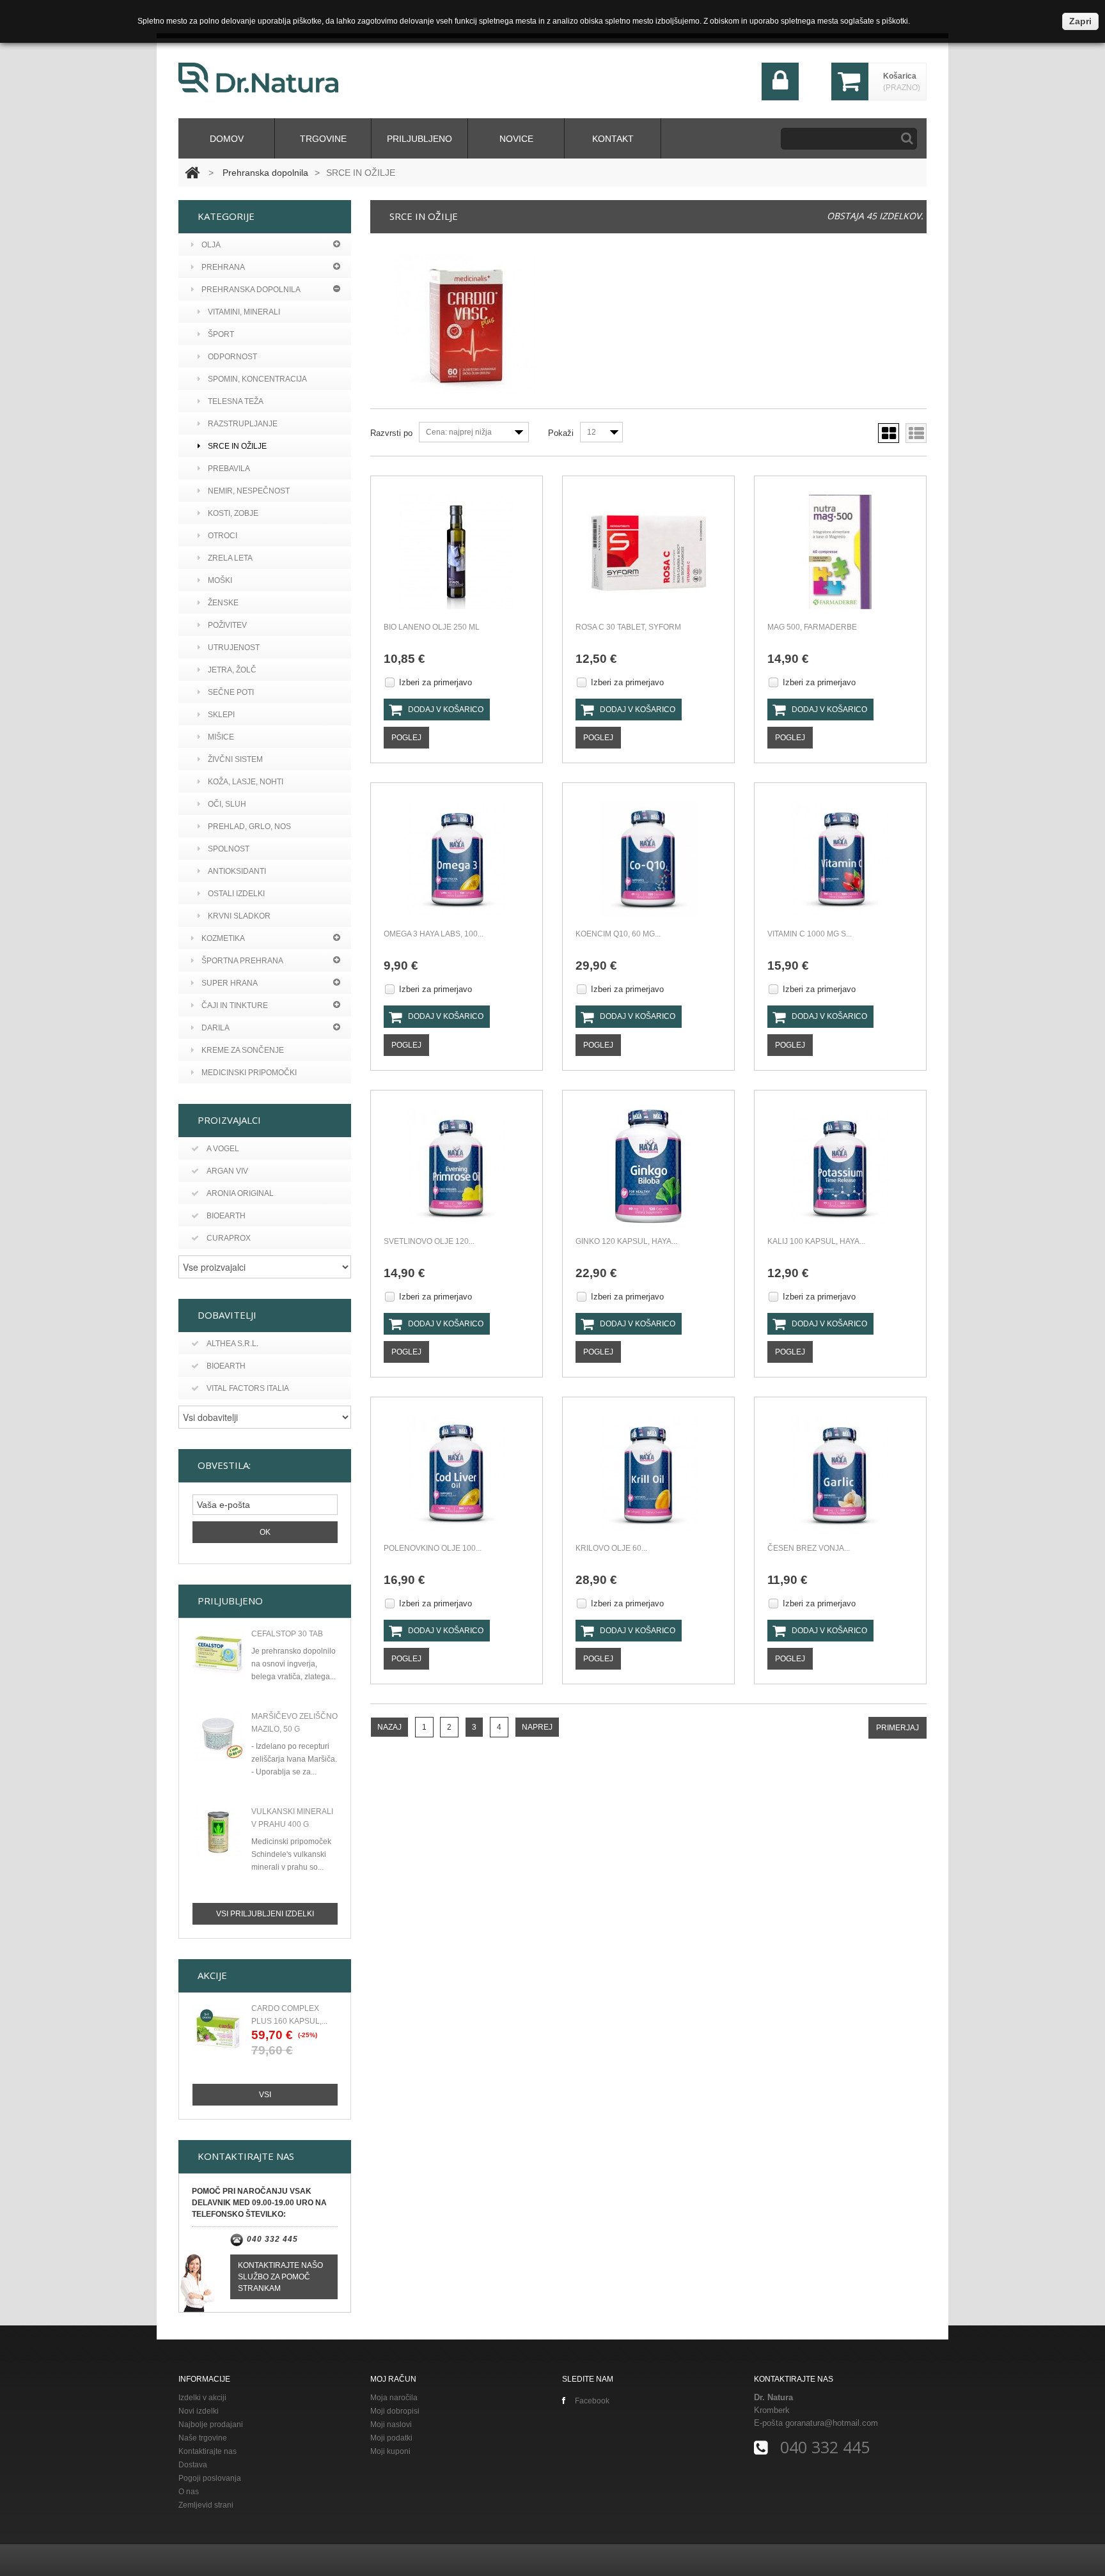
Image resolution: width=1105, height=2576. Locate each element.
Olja (211, 245)
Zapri (1080, 21)
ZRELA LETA (230, 558)
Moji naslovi (391, 2425)
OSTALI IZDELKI (236, 894)
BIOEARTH (226, 1366)
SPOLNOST (229, 849)
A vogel (223, 1149)
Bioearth (226, 1216)
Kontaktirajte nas (208, 2451)
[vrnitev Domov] (192, 173)
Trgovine (323, 139)
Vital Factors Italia (248, 1388)
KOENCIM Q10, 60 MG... (618, 934)
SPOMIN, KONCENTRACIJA (257, 379)
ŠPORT (221, 334)
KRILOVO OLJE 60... (611, 1548)
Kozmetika (223, 938)
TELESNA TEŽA (236, 401)
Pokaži (561, 433)
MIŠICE (221, 737)
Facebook (592, 2401)
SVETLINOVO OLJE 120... (429, 1241)
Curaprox (229, 1238)
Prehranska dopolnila (265, 173)
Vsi (265, 2095)
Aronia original (240, 1193)
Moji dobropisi (395, 2411)
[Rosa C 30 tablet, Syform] (648, 552)
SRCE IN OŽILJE (237, 446)
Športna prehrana (242, 961)
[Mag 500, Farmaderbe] (840, 552)
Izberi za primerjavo (435, 682)
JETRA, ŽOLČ (232, 670)
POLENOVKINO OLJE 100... (433, 1548)
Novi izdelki (199, 2411)
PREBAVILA (229, 469)
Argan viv (227, 1171)
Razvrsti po (391, 433)
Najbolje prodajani (211, 2425)
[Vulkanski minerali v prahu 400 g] (218, 1832)
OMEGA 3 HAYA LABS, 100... (434, 934)
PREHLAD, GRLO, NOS (249, 826)
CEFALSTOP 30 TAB (287, 1634)
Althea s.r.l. (232, 1344)
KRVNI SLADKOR (239, 916)
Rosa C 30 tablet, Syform (628, 627)
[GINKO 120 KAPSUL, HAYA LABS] (648, 1166)
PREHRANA (223, 267)
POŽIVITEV (227, 625)
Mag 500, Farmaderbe (812, 627)
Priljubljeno (419, 139)
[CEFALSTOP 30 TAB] (218, 1654)
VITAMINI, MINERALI (244, 312)
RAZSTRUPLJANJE (243, 424)
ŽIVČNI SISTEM (235, 759)
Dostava (193, 2465)
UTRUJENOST (234, 648)
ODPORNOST (232, 357)
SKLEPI (221, 715)
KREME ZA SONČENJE (243, 1050)
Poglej (406, 738)
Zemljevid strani (206, 2505)
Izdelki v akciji (202, 2398)
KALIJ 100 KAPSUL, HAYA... (816, 1241)
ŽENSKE (223, 603)
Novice (516, 139)
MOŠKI (220, 580)
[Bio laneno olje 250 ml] (457, 552)
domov (227, 139)
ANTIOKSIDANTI (237, 871)
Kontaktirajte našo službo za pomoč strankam (280, 2277)
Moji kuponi (390, 2451)
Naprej (537, 1727)
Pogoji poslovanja (210, 2478)
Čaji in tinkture (235, 1005)
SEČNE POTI (231, 692)
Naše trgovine (203, 2438)
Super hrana (230, 983)
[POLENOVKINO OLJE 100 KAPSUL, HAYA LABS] (457, 1473)
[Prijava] (780, 97)
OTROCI (223, 536)
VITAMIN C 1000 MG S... (810, 934)
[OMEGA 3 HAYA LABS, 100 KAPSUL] (457, 859)
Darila (216, 1028)
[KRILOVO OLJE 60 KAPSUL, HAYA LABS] (648, 1473)
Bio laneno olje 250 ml (432, 627)
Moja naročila (394, 2398)
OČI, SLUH (227, 804)
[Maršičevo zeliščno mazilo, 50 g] (218, 1737)
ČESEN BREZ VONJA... (809, 1548)
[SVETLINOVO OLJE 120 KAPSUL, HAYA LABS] (457, 1166)
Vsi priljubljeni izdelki (265, 1914)
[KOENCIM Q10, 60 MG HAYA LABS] (648, 859)
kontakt (613, 139)
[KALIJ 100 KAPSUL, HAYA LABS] (840, 1166)
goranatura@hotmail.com (832, 2423)
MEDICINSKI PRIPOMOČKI (249, 1073)
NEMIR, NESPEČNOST (249, 491)
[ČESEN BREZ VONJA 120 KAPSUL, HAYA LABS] (840, 1473)
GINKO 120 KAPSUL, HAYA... (626, 1241)
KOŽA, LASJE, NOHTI (246, 782)
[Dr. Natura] (258, 78)
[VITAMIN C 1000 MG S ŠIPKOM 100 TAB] (840, 859)
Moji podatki (391, 2438)
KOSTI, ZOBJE (233, 513)
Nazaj (389, 1727)
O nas (189, 2492)
